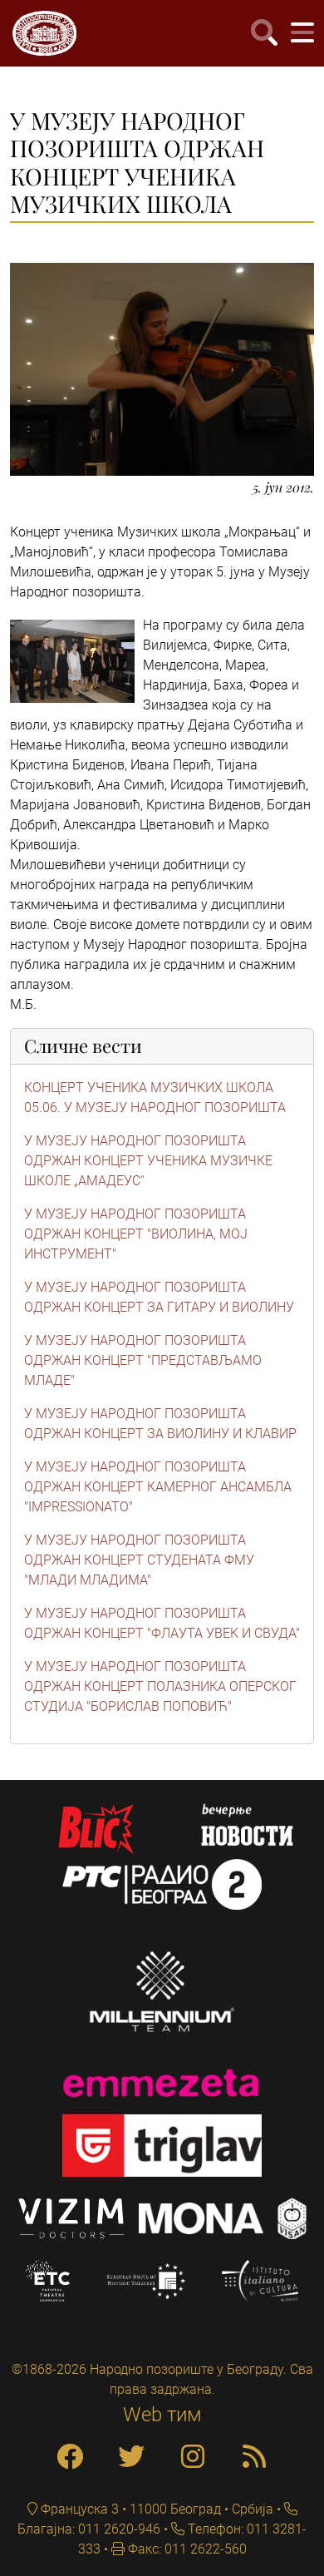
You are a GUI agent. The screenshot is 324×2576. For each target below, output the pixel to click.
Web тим (162, 2415)
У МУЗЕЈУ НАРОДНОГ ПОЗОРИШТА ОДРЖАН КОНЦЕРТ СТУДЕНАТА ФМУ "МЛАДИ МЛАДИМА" (139, 1560)
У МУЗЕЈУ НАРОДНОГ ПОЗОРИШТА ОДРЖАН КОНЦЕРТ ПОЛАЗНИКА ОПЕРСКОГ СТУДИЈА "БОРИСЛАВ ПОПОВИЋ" (160, 1686)
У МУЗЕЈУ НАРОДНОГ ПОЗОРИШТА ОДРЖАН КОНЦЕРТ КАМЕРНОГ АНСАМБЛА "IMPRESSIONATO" (158, 1487)
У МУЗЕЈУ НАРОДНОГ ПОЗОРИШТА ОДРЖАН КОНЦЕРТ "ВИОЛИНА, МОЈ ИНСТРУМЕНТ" (136, 1234)
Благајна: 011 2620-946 (89, 2529)
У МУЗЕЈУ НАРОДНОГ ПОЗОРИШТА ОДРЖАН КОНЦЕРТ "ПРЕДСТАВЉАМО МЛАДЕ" (143, 1360)
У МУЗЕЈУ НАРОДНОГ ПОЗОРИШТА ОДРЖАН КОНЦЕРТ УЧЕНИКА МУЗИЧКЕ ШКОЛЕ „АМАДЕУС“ (148, 1161)
